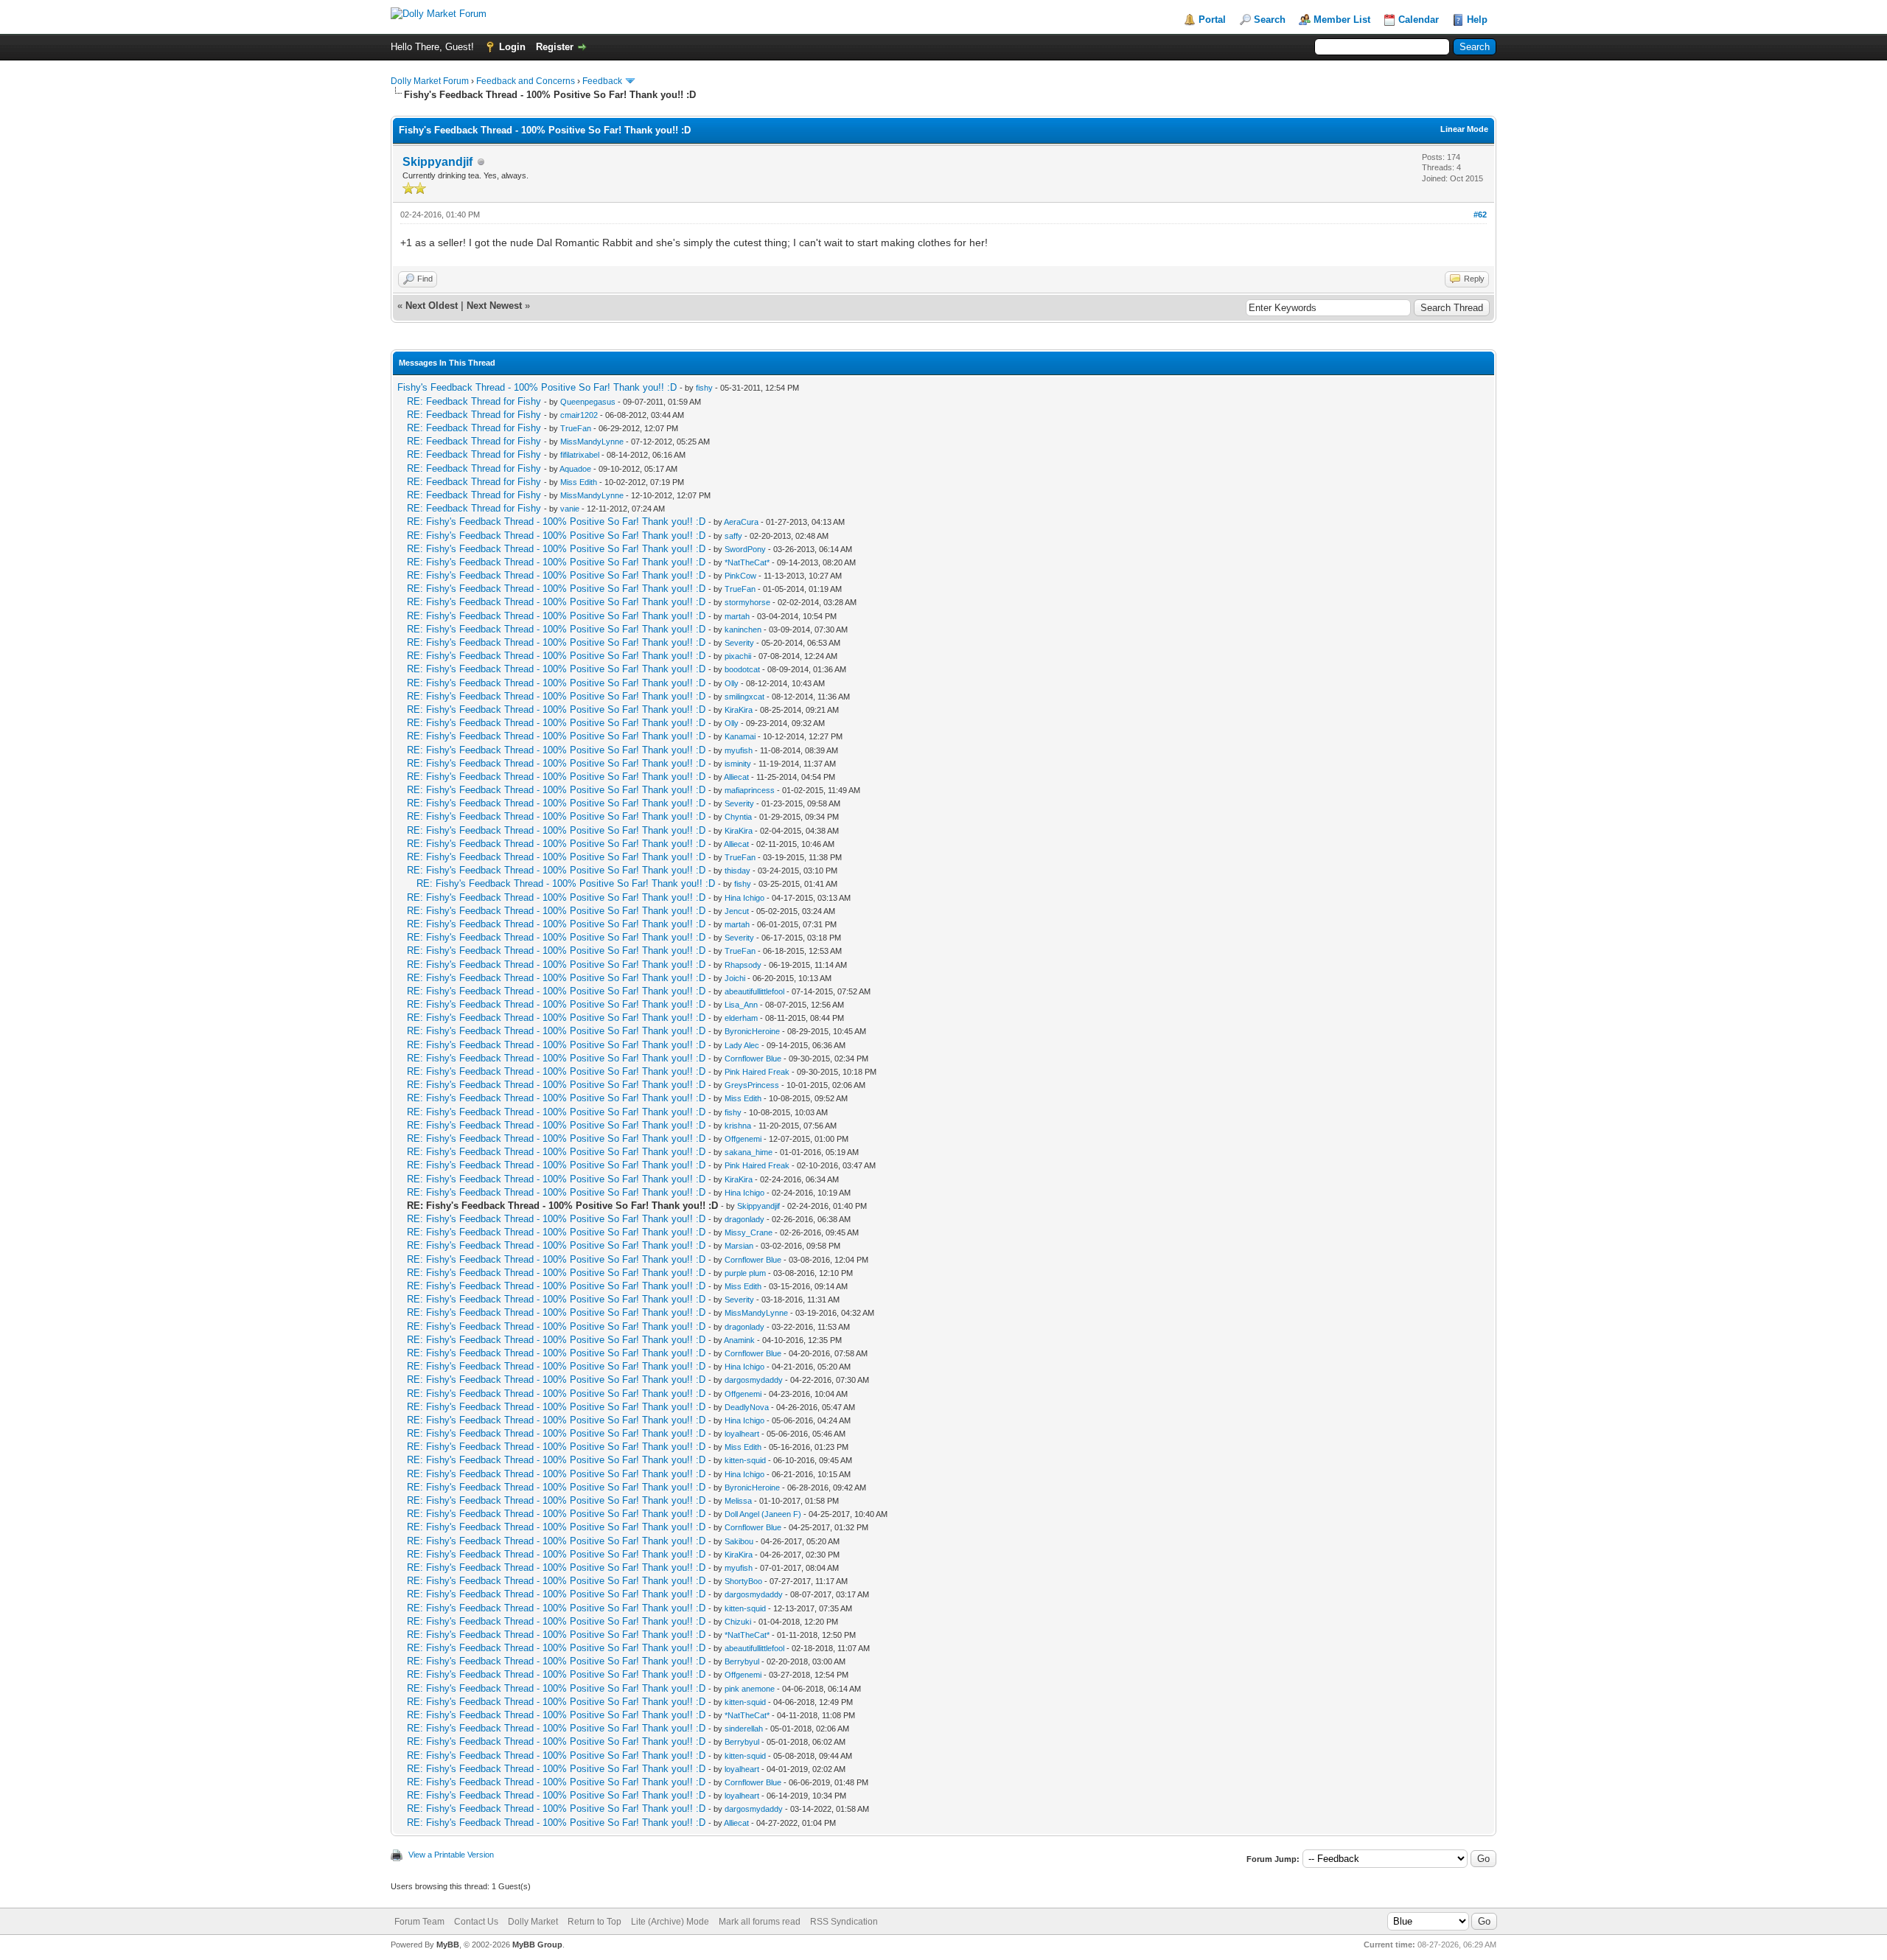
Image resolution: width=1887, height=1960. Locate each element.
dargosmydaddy (754, 1380)
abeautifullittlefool (754, 991)
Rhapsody (743, 965)
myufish (739, 750)
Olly (732, 683)
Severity (739, 643)
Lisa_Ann (741, 1005)
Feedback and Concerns (526, 81)
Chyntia (738, 817)
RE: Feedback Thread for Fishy (474, 401)
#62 (1480, 215)
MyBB (448, 1945)
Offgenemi (743, 1139)
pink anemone (750, 1689)
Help (1477, 20)
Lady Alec (742, 1045)
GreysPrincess (752, 1085)
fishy (704, 388)
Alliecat (736, 777)
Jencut (737, 911)
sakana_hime (749, 1152)
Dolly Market (533, 1922)
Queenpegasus (588, 402)
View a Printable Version (451, 1855)
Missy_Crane (749, 1232)
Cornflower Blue (753, 1059)
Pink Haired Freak (757, 1072)
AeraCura (741, 522)
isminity (738, 764)
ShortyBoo (743, 1581)
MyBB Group (537, 1945)
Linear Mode (1464, 129)
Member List (1342, 20)
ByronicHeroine (752, 1031)
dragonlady (744, 1219)
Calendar (1419, 20)
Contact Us (476, 1922)
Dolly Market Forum (430, 81)
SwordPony (745, 549)
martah (737, 616)
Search (1270, 20)
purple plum (745, 1273)
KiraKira (739, 710)
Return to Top (594, 1922)
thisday (737, 871)
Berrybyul (742, 1661)
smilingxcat (744, 697)
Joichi (735, 978)
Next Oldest (432, 306)
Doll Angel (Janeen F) (763, 1514)
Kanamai (740, 736)
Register (555, 47)
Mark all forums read (760, 1922)
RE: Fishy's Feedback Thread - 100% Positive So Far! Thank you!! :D (556, 522)
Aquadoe (575, 469)
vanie (570, 509)
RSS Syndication (844, 1922)
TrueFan (576, 428)
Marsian (739, 1246)
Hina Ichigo (744, 898)
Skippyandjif (437, 162)
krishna (738, 1126)
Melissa (738, 1501)
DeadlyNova (747, 1407)
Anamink (739, 1340)
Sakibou (739, 1541)
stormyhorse (747, 602)
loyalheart (742, 1434)
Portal (1212, 20)
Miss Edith (579, 482)
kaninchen (743, 629)
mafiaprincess (750, 790)
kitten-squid (745, 1460)
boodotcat (742, 669)
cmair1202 (579, 415)
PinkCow (740, 576)
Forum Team (419, 1922)
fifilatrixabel (580, 455)
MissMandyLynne (592, 442)
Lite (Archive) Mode (670, 1922)
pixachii (738, 656)
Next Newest (494, 306)
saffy (733, 536)
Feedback (602, 81)
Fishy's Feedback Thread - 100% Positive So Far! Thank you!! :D (537, 387)
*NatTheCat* (747, 562)
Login (512, 47)
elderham (741, 1018)
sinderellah (744, 1729)
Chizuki (738, 1622)
